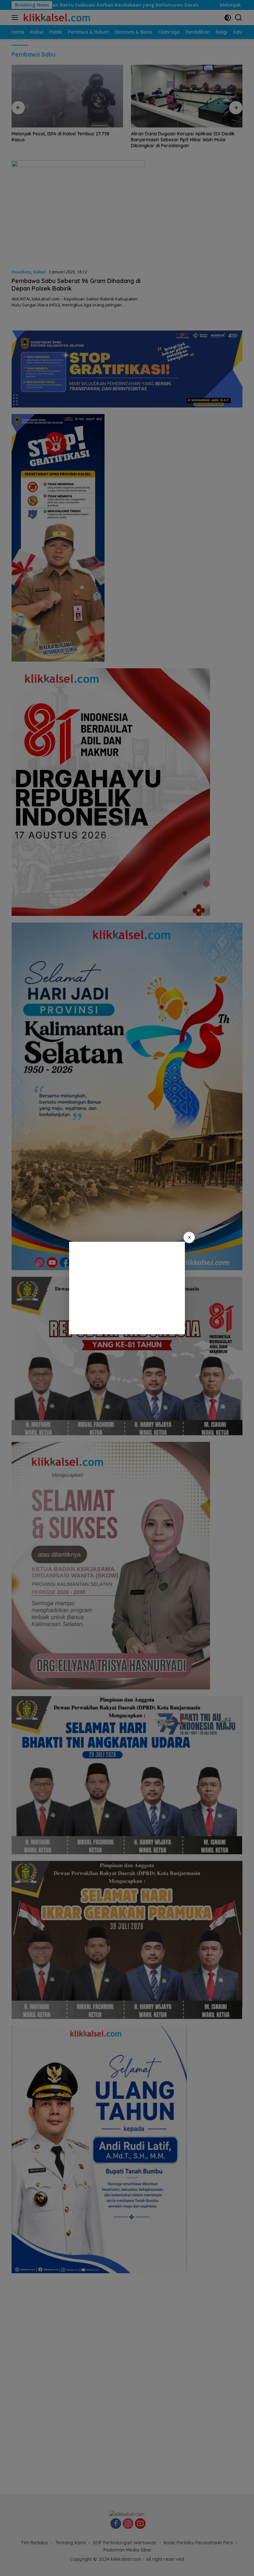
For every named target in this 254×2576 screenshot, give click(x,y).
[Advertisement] (127, 1288)
